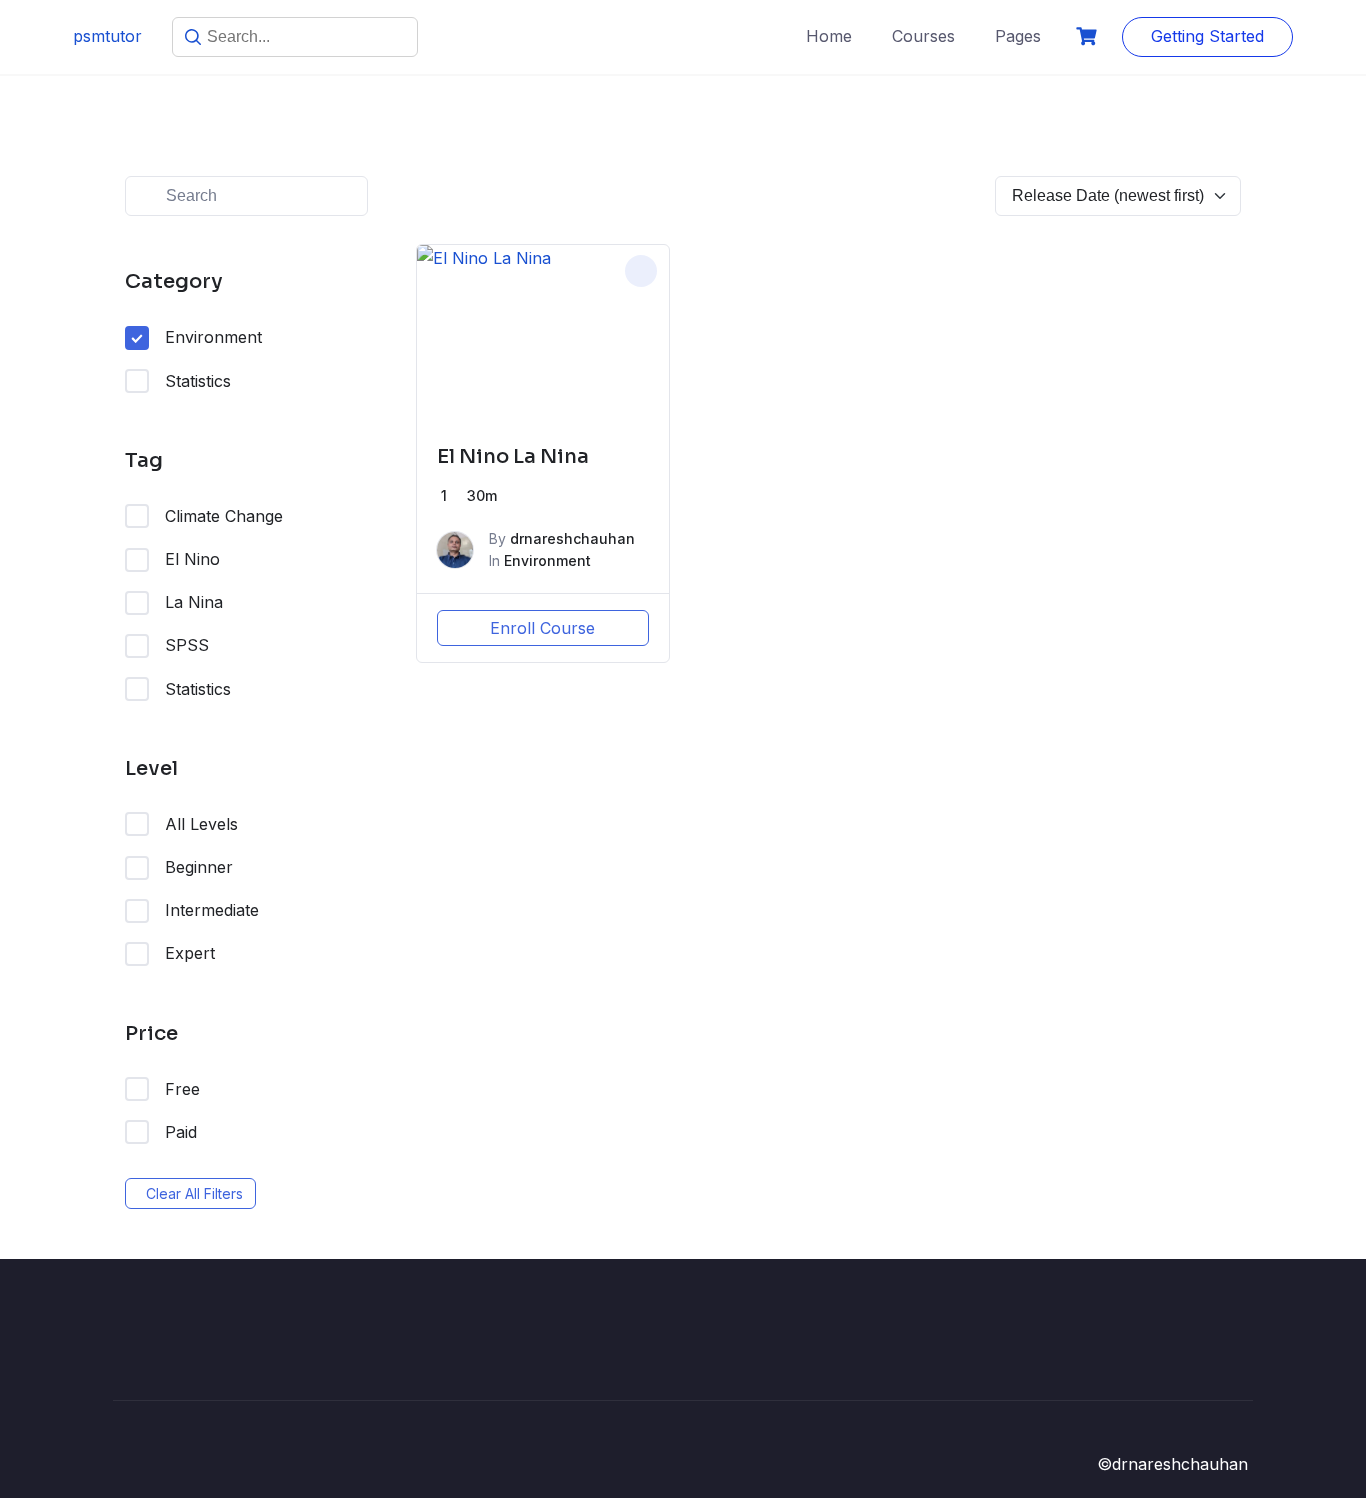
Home (829, 36)
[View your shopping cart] (1089, 36)
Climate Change (224, 516)
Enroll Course (542, 628)
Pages (1018, 36)
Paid (181, 1132)
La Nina (194, 602)
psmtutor (107, 36)
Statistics (198, 381)
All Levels (201, 824)
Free (182, 1089)
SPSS (187, 645)
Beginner (199, 867)
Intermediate (212, 910)
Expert (190, 953)
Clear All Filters (194, 1193)
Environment (213, 337)
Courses (923, 36)
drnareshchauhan (572, 538)
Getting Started (1207, 36)
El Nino (192, 559)
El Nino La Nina (513, 456)
